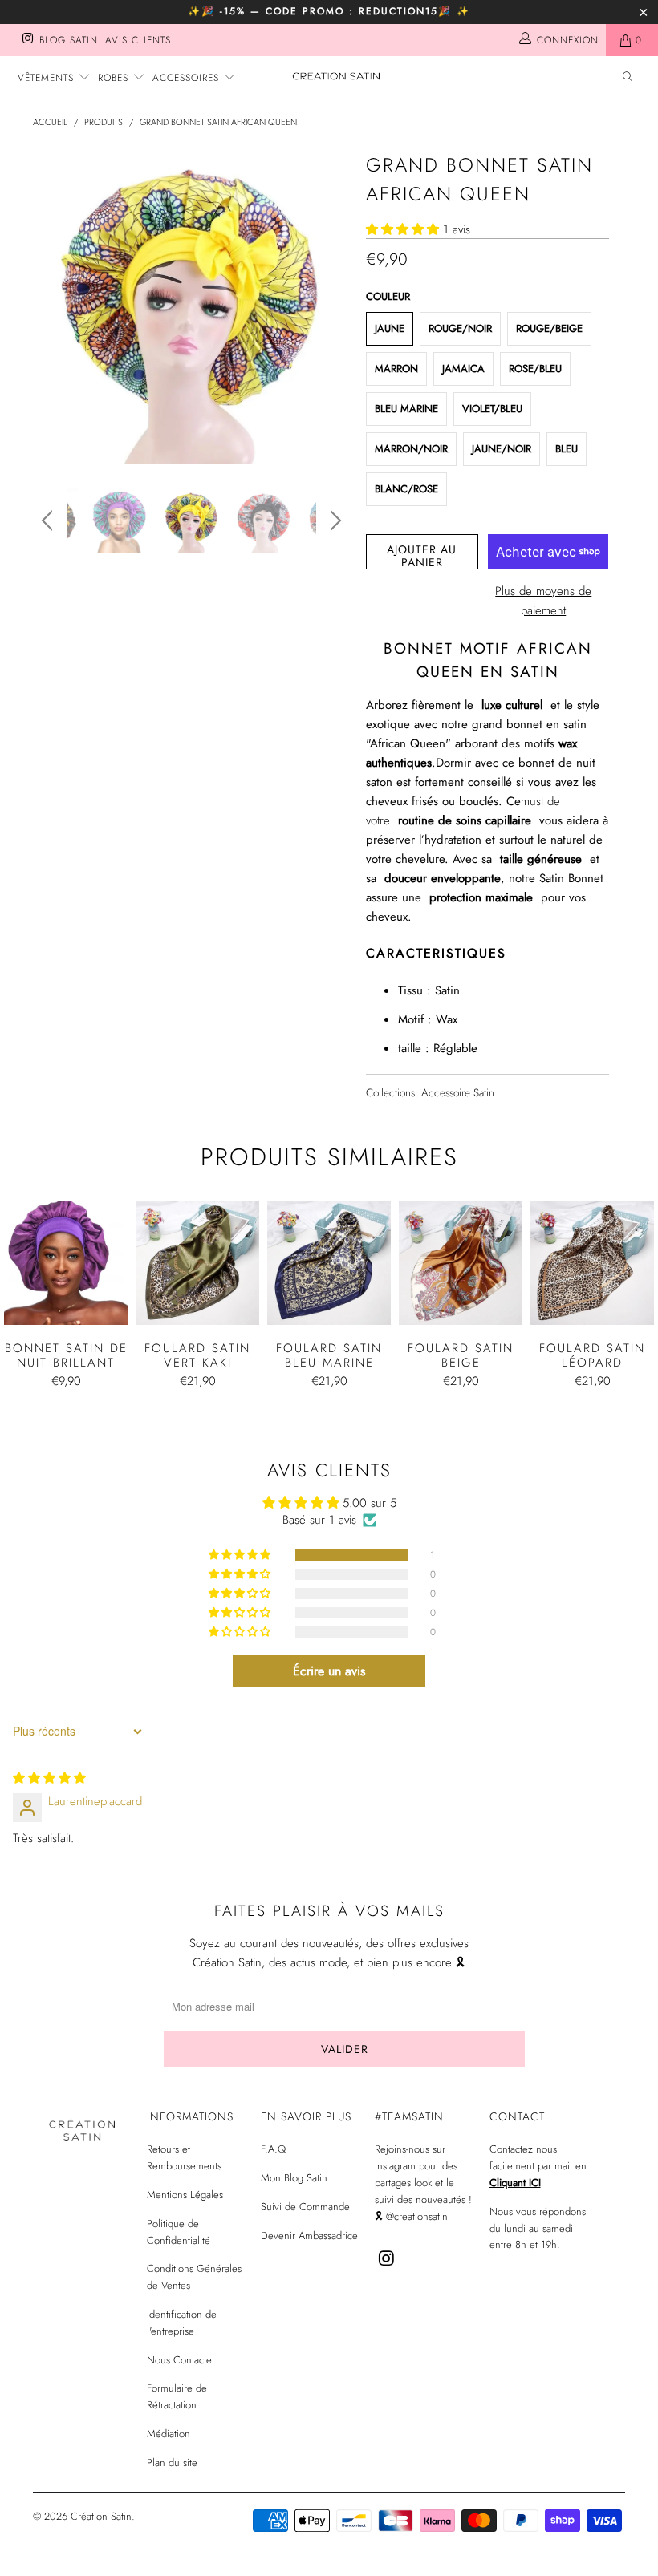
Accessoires (188, 78)
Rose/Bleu (535, 369)
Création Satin (101, 2516)
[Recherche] (628, 78)
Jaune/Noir (502, 449)
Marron (396, 369)
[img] (49, 1778)
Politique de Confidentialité (179, 2232)
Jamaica (463, 369)
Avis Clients (138, 40)
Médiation (169, 2434)
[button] (402, 229)
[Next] (333, 306)
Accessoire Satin (458, 1093)
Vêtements (48, 78)
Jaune (390, 328)
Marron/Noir (411, 449)
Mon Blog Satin (294, 2178)
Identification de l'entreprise (182, 2323)
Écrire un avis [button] (329, 1671)
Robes (115, 78)
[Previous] (49, 306)
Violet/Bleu (492, 409)
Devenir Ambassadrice (309, 2236)
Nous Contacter (181, 2360)
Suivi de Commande (305, 2207)
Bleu (567, 449)
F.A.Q (273, 2149)
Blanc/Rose (406, 489)
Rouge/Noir (460, 328)
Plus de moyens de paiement (543, 601)
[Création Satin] (337, 76)
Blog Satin (69, 40)
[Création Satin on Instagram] (27, 40)
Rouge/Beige (549, 328)
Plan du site (172, 2463)
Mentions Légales (185, 2195)
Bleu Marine (406, 409)
